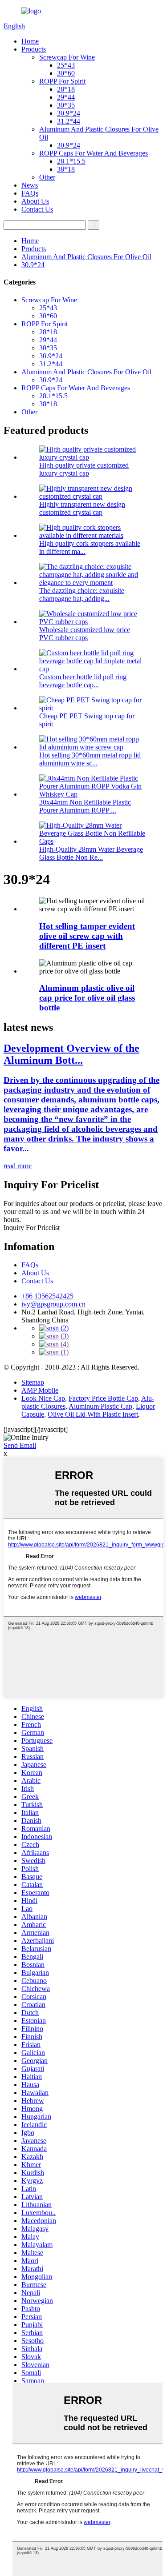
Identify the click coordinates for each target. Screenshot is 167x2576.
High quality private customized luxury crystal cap (84, 469)
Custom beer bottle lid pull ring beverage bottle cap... (83, 681)
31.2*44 (69, 121)
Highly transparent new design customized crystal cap (82, 508)
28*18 (66, 89)
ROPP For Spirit (62, 81)
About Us (35, 201)
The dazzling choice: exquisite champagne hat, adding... (82, 595)
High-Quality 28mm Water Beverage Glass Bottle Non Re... (91, 853)
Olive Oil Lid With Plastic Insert (93, 1414)
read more (18, 1166)
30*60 (66, 73)
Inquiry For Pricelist (32, 1228)
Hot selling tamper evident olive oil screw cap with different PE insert (87, 936)
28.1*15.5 (71, 161)
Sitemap (33, 1382)
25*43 (66, 65)
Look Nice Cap (43, 1398)
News (30, 185)
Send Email (20, 1445)
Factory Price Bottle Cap (103, 1398)
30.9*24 (69, 113)
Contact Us (37, 209)
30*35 (66, 105)
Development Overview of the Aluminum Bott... (71, 1054)
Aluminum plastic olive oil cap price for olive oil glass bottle (87, 998)
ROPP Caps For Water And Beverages (94, 153)
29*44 (66, 97)
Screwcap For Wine (67, 57)
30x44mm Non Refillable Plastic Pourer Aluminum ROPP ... (85, 806)
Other (47, 177)
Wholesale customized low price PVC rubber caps (85, 634)
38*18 (66, 169)
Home (30, 41)
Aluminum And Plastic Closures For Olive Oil (86, 257)
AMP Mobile (40, 1390)
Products (34, 49)
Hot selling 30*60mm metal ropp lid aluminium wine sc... (90, 759)
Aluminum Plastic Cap (100, 1406)
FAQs (30, 193)
